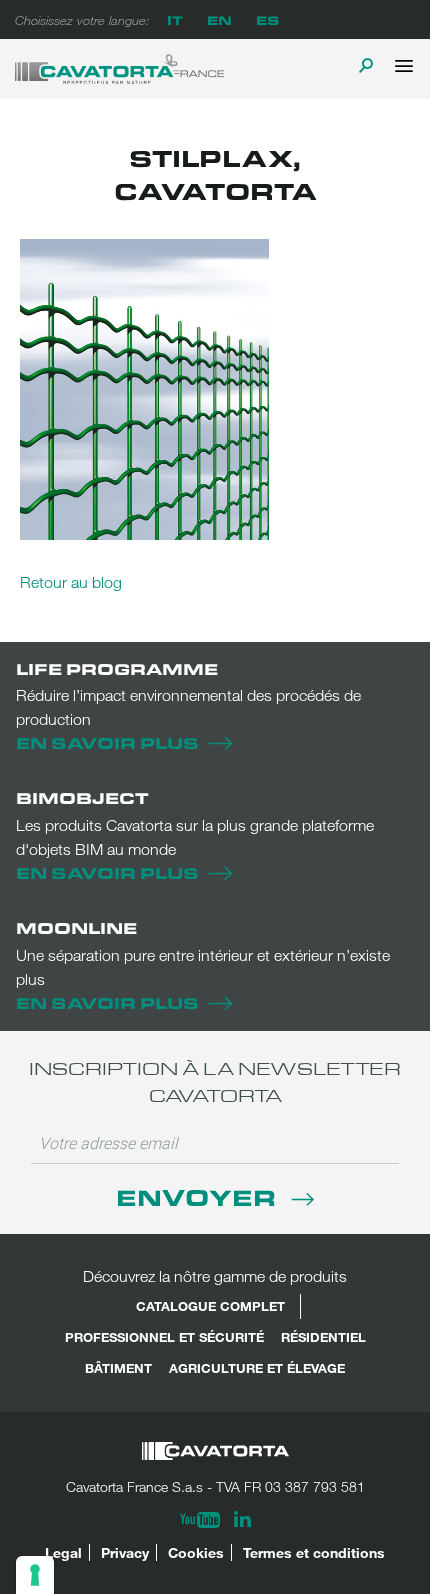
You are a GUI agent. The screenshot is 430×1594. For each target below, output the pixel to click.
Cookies (196, 1552)
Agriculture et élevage (257, 1368)
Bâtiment (118, 1368)
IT (175, 19)
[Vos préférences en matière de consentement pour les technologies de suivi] (35, 1575)
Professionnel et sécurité (164, 1337)
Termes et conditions (314, 1552)
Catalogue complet (210, 1306)
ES (267, 19)
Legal (63, 1552)
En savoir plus (107, 742)
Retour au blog (71, 582)
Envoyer (199, 1196)
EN (219, 19)
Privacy (125, 1552)
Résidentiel (323, 1337)
